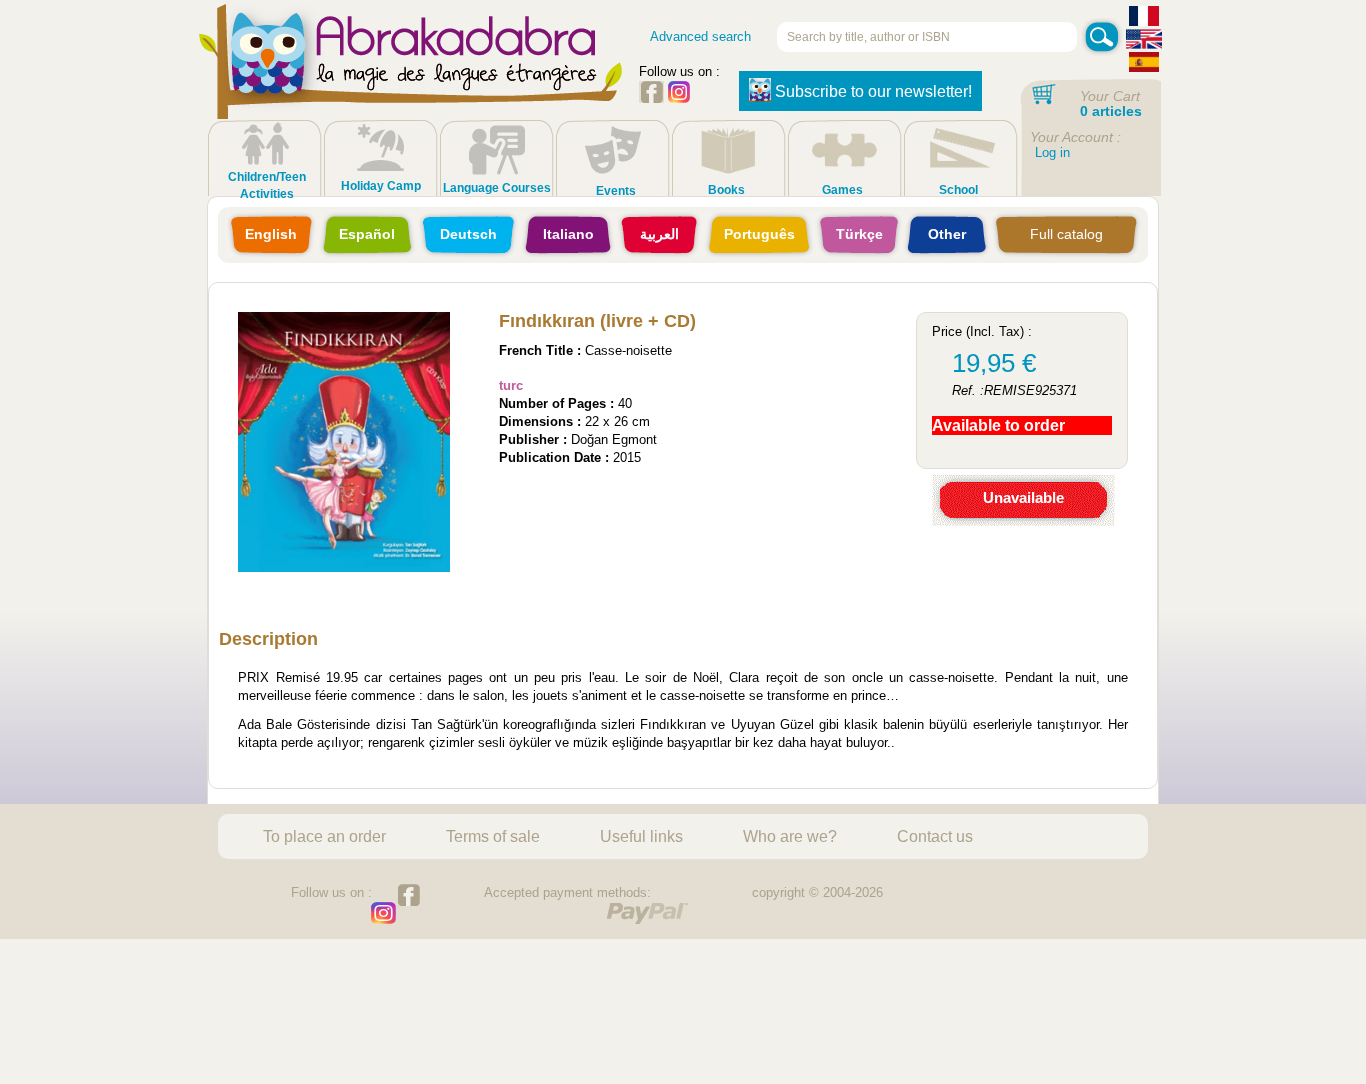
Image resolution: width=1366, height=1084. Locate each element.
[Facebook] (651, 98)
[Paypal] (647, 913)
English (271, 234)
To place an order (324, 836)
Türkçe (859, 234)
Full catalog (1066, 234)
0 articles (1111, 111)
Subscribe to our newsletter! (873, 91)
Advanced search (700, 36)
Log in (1052, 152)
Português (759, 234)
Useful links (641, 836)
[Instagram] (679, 98)
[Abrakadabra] (411, 80)
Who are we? (790, 836)
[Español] (1144, 64)
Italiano (568, 234)
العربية (659, 234)
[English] (1144, 41)
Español (367, 234)
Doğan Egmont (614, 439)
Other (947, 234)
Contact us (935, 836)
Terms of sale (493, 836)
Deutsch (468, 234)
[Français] (1144, 18)
